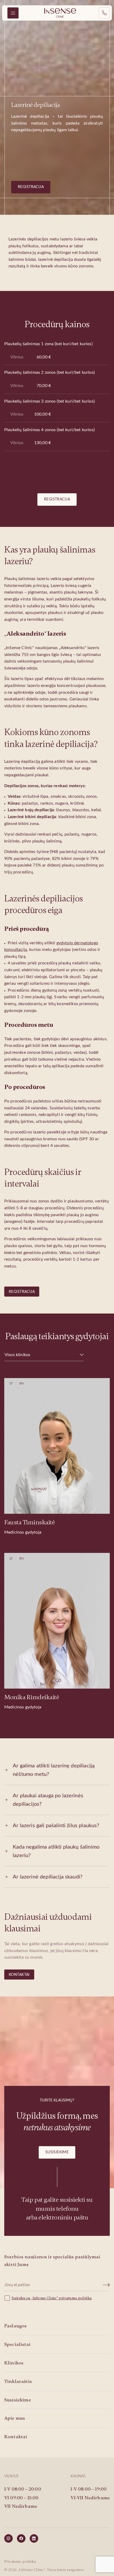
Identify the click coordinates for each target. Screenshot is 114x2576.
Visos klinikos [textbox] (17, 1355)
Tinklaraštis (18, 2381)
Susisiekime (57, 2152)
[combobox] (44, 1355)
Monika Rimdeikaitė (32, 1697)
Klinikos (14, 2363)
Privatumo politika (20, 2562)
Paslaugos (15, 2326)
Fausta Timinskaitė (29, 1522)
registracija (31, 187)
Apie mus (15, 2418)
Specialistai (17, 2344)
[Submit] (107, 2285)
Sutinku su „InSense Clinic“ (35, 2298)
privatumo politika (75, 2298)
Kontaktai (19, 1975)
